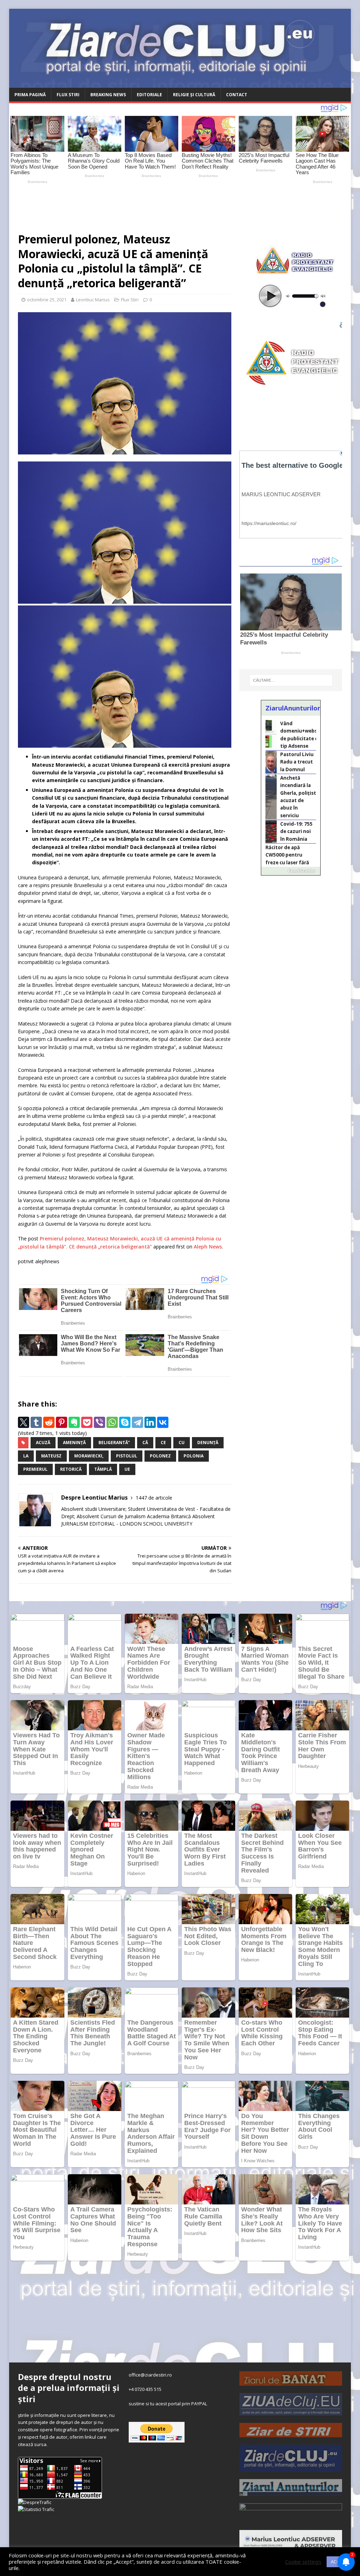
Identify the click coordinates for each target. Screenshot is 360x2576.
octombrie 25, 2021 (47, 300)
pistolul (127, 1456)
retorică (71, 1469)
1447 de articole (154, 1498)
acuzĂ (43, 1443)
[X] (24, 1422)
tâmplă (103, 1469)
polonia (194, 1456)
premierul (35, 1469)
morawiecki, (89, 1456)
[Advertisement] (174, 205)
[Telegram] (137, 1422)
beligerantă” (114, 1443)
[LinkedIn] (150, 1422)
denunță (208, 1443)
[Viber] (99, 1422)
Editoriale (149, 95)
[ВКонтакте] (163, 1422)
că (145, 1443)
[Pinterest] (62, 1422)
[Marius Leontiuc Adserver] (291, 2546)
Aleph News (208, 1247)
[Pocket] (87, 1422)
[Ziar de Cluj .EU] (291, 2468)
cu (182, 1443)
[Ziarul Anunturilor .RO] (291, 2492)
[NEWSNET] (291, 2519)
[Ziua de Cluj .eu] (291, 2412)
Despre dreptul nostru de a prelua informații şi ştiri (69, 2388)
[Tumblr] (36, 1422)
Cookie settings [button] (303, 2562)
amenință (74, 1443)
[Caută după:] (291, 680)
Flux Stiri (68, 95)
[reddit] (49, 1422)
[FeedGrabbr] (291, 871)
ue (127, 1469)
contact (237, 95)
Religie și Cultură (194, 95)
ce (163, 1443)
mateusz (51, 1456)
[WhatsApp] (112, 1422)
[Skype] (125, 1422)
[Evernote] (74, 1422)
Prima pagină (30, 95)
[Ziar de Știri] (291, 2433)
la (26, 1456)
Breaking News (108, 95)
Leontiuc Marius (93, 300)
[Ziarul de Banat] (291, 2382)
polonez (160, 1456)
